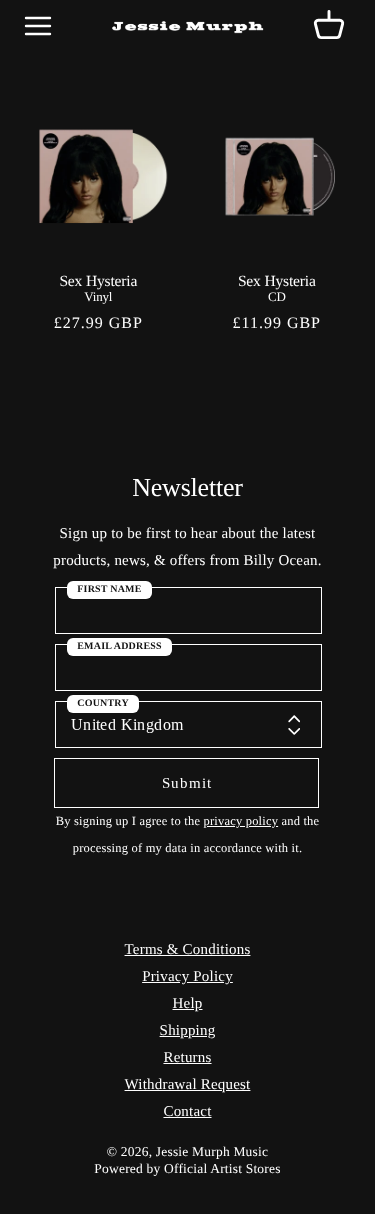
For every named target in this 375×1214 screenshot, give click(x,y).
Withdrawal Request (188, 1085)
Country (103, 703)
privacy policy (240, 821)
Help (188, 1004)
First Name (109, 589)
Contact (187, 1112)
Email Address (119, 646)
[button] (329, 26)
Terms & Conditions (188, 950)
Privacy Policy (187, 977)
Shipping (188, 1031)
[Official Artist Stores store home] (188, 26)
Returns (187, 1058)
